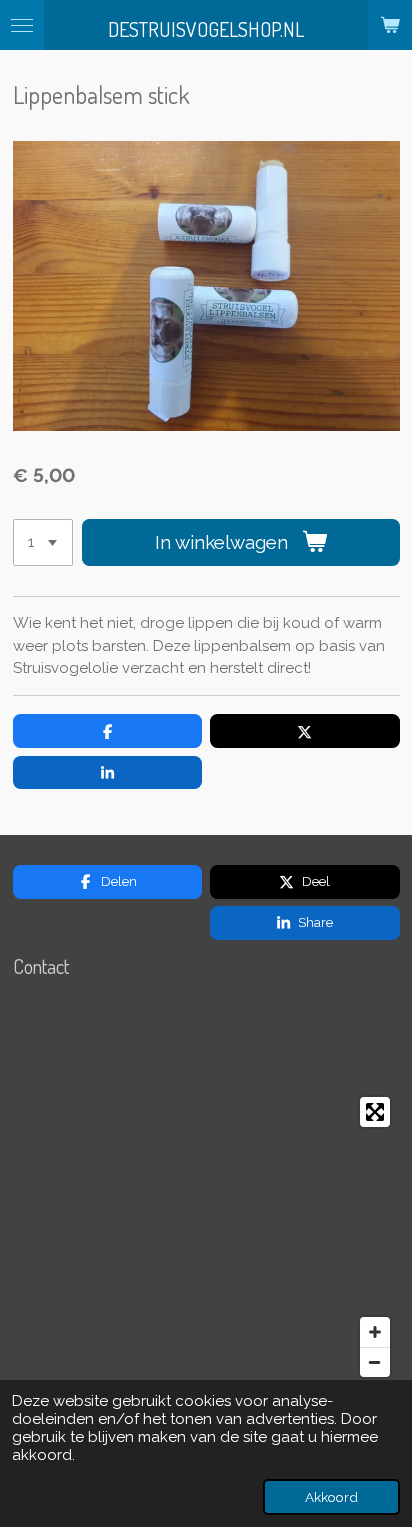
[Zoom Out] (375, 1362)
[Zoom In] (375, 1332)
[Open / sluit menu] (22, 25)
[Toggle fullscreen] (375, 1112)
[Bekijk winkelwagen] (390, 25)
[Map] (206, 1237)
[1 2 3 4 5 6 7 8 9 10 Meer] (43, 542)
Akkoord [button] (331, 1497)
